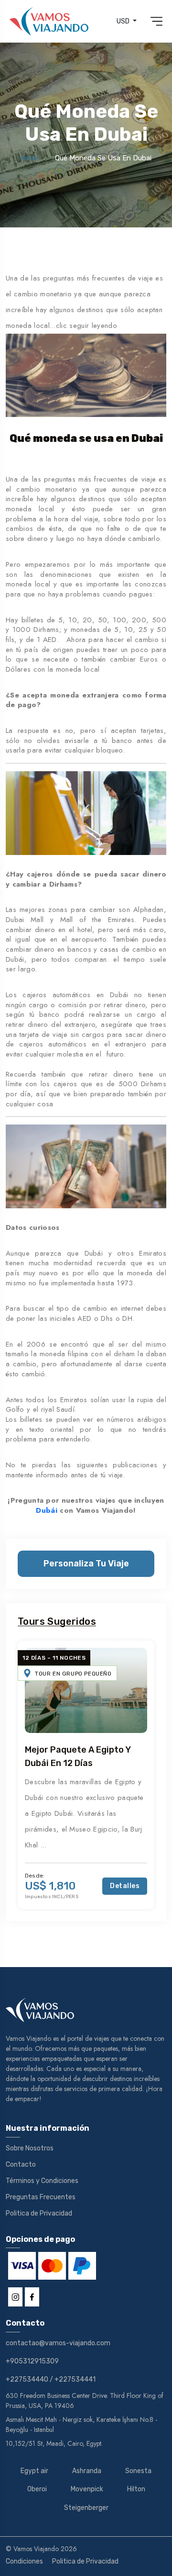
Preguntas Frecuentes (41, 2197)
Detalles (125, 1886)
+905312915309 (32, 2361)
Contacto (21, 2165)
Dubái (48, 1510)
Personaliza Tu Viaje (86, 1564)
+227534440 (27, 2379)
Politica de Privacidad (39, 2213)
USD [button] (124, 21)
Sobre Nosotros (30, 2148)
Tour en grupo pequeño (73, 1674)
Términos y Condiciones (42, 2181)
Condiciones (24, 2561)
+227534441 (75, 2379)
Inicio (29, 158)
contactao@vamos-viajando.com (58, 2343)
